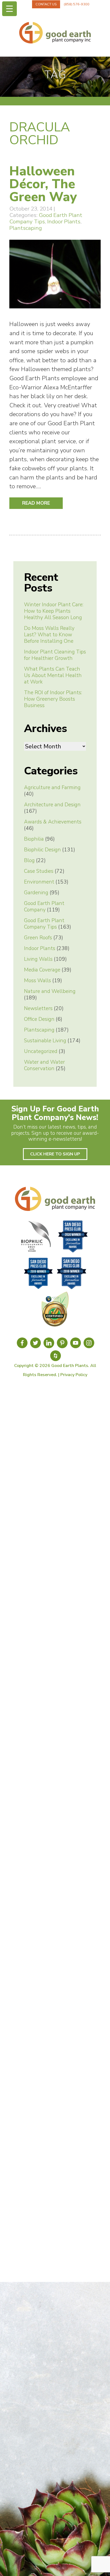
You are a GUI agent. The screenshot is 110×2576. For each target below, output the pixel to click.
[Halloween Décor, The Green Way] (55, 311)
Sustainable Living (45, 1041)
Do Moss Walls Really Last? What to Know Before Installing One (49, 635)
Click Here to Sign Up (55, 1154)
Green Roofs (38, 938)
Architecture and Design (52, 805)
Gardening (36, 893)
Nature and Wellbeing (50, 991)
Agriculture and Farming (52, 788)
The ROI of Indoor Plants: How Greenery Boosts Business (53, 699)
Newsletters (38, 1008)
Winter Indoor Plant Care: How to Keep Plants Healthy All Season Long (54, 611)
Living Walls (38, 959)
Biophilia (34, 839)
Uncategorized (41, 1051)
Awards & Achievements (53, 822)
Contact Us (46, 4)
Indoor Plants (64, 221)
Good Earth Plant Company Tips (46, 218)
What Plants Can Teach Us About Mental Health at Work (53, 675)
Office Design (39, 1019)
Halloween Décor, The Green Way (43, 184)
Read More (36, 503)
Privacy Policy (74, 1375)
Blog (29, 860)
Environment (39, 882)
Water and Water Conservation (44, 1065)
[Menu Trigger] (9, 9)
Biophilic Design (42, 850)
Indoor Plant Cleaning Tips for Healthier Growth (55, 655)
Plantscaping (26, 228)
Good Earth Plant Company (44, 907)
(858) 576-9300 (77, 4)
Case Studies (39, 871)
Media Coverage (42, 970)
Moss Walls (38, 981)
